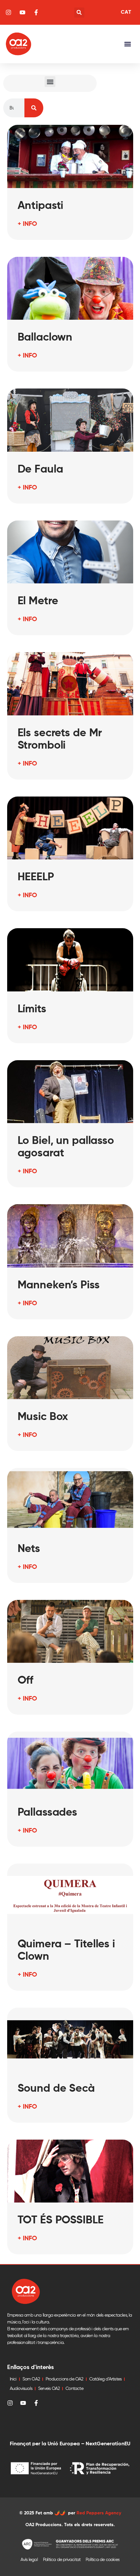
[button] (79, 13)
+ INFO (27, 224)
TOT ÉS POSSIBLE (61, 2220)
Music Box (43, 1417)
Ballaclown (45, 338)
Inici (13, 2379)
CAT (126, 12)
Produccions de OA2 (64, 2379)
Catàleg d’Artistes (105, 2379)
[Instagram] (10, 2403)
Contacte (74, 2389)
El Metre (38, 601)
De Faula (40, 470)
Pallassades (48, 1813)
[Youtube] (23, 2403)
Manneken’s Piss (59, 1285)
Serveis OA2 (49, 2389)
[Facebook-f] (36, 2403)
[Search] (34, 108)
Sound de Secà (56, 2089)
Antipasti (41, 206)
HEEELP (36, 877)
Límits (32, 1009)
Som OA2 (31, 2379)
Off (26, 1681)
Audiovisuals (21, 2389)
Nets (29, 1549)
